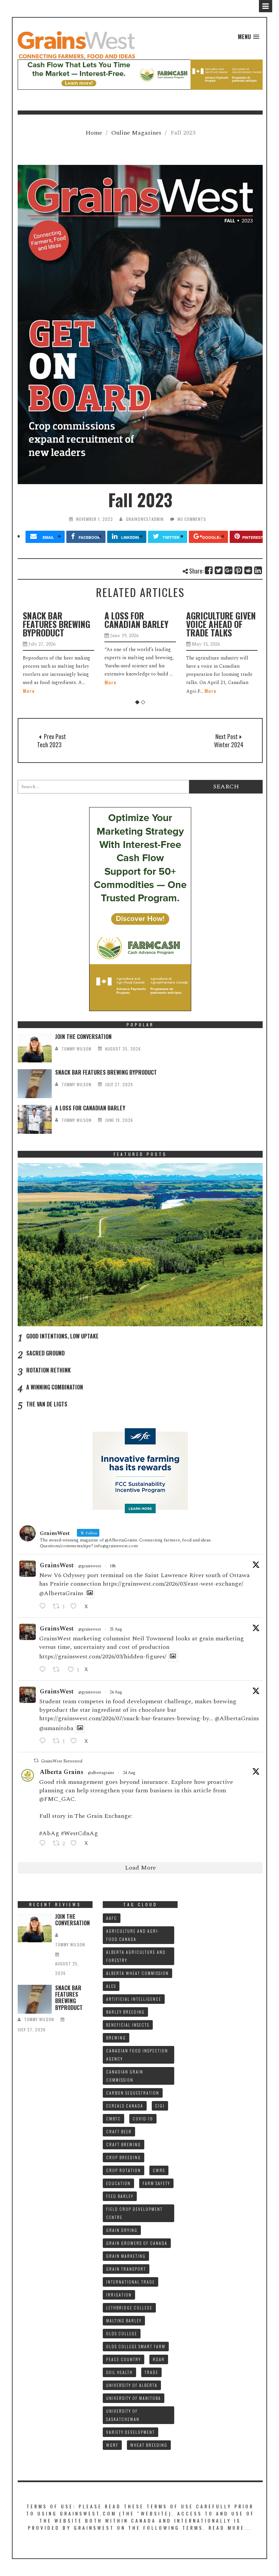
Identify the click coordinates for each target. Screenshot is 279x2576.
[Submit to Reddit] (249, 570)
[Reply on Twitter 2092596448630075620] (44, 1607)
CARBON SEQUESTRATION (133, 2093)
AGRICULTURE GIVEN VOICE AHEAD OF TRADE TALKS (139, 624)
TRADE (151, 2372)
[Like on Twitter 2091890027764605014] (76, 1844)
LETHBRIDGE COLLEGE (129, 2308)
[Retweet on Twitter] (36, 1761)
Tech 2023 (49, 745)
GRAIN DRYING (122, 2230)
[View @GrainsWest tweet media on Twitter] (90, 1593)
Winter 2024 (229, 745)
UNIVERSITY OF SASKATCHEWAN (123, 2415)
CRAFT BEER (119, 2131)
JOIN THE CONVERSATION (83, 1037)
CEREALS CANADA (125, 2106)
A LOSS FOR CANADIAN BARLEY (55, 620)
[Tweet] (219, 570)
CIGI (160, 2106)
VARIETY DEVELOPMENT (130, 2432)
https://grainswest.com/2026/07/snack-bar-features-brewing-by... (126, 1718)
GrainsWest (57, 1565)
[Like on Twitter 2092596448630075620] (76, 1607)
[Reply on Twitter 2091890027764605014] (44, 1844)
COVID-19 (143, 2119)
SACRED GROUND (45, 1353)
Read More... (231, 2528)
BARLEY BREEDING (125, 2012)
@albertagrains (101, 1773)
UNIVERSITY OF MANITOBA (134, 2398)
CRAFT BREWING (124, 2144)
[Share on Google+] (229, 570)
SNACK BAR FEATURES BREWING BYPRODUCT (106, 1072)
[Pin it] (239, 570)
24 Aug (116, 1692)
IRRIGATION (119, 2295)
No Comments (192, 519)
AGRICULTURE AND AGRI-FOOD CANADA (133, 1935)
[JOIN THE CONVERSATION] (35, 1048)
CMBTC (113, 2119)
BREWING (116, 2038)
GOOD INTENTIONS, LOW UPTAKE (62, 1336)
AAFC (112, 1918)
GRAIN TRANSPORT (126, 2269)
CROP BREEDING (124, 2157)
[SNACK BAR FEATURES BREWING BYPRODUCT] (35, 1084)
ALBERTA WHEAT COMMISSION (137, 1973)
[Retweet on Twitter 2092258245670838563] (58, 1670)
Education (118, 2183)
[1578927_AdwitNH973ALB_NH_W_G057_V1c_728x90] (140, 74)
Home (94, 133)
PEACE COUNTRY (124, 2359)
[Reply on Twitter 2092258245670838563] (44, 1670)
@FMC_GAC (57, 1799)
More (29, 682)
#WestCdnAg (79, 1833)
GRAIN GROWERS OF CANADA (137, 2243)
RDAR (159, 2359)
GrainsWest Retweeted (62, 1761)
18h (113, 1566)
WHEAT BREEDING (149, 2445)
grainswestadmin (145, 519)
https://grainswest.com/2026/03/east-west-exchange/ (173, 1584)
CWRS (159, 2170)
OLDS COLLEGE (122, 2333)
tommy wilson (77, 1049)
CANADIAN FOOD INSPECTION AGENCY (137, 2055)
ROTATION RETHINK (48, 1370)
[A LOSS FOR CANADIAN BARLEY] (35, 1119)
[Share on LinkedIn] (258, 570)
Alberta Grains (62, 1772)
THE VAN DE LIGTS (47, 1404)
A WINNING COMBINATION (55, 1387)
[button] (249, 37)
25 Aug (116, 1629)
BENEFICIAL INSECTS (128, 2025)
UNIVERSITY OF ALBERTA (132, 2385)
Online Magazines (136, 133)
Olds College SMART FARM (136, 2346)
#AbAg (49, 1833)
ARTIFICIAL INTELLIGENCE (134, 1999)
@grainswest (90, 1566)
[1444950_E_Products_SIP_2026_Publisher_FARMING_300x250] (140, 1470)
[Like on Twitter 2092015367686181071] (76, 1741)
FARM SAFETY (156, 2183)
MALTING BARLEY (124, 2321)
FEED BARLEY (120, 2196)
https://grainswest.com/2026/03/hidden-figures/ (103, 1657)
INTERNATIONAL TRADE (130, 2282)
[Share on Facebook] (209, 570)
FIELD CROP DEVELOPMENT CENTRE (134, 2213)
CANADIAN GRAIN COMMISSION (125, 2076)
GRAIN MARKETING (126, 2256)
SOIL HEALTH (119, 2372)
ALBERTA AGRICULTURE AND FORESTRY (136, 1956)
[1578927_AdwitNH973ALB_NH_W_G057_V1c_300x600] (140, 909)
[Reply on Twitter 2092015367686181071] (44, 1741)
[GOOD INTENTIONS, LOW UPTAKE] (140, 1245)
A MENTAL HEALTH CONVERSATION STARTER (218, 624)
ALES (111, 1986)
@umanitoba (56, 1728)
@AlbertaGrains (61, 1593)
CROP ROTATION (124, 2170)
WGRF (112, 2445)
